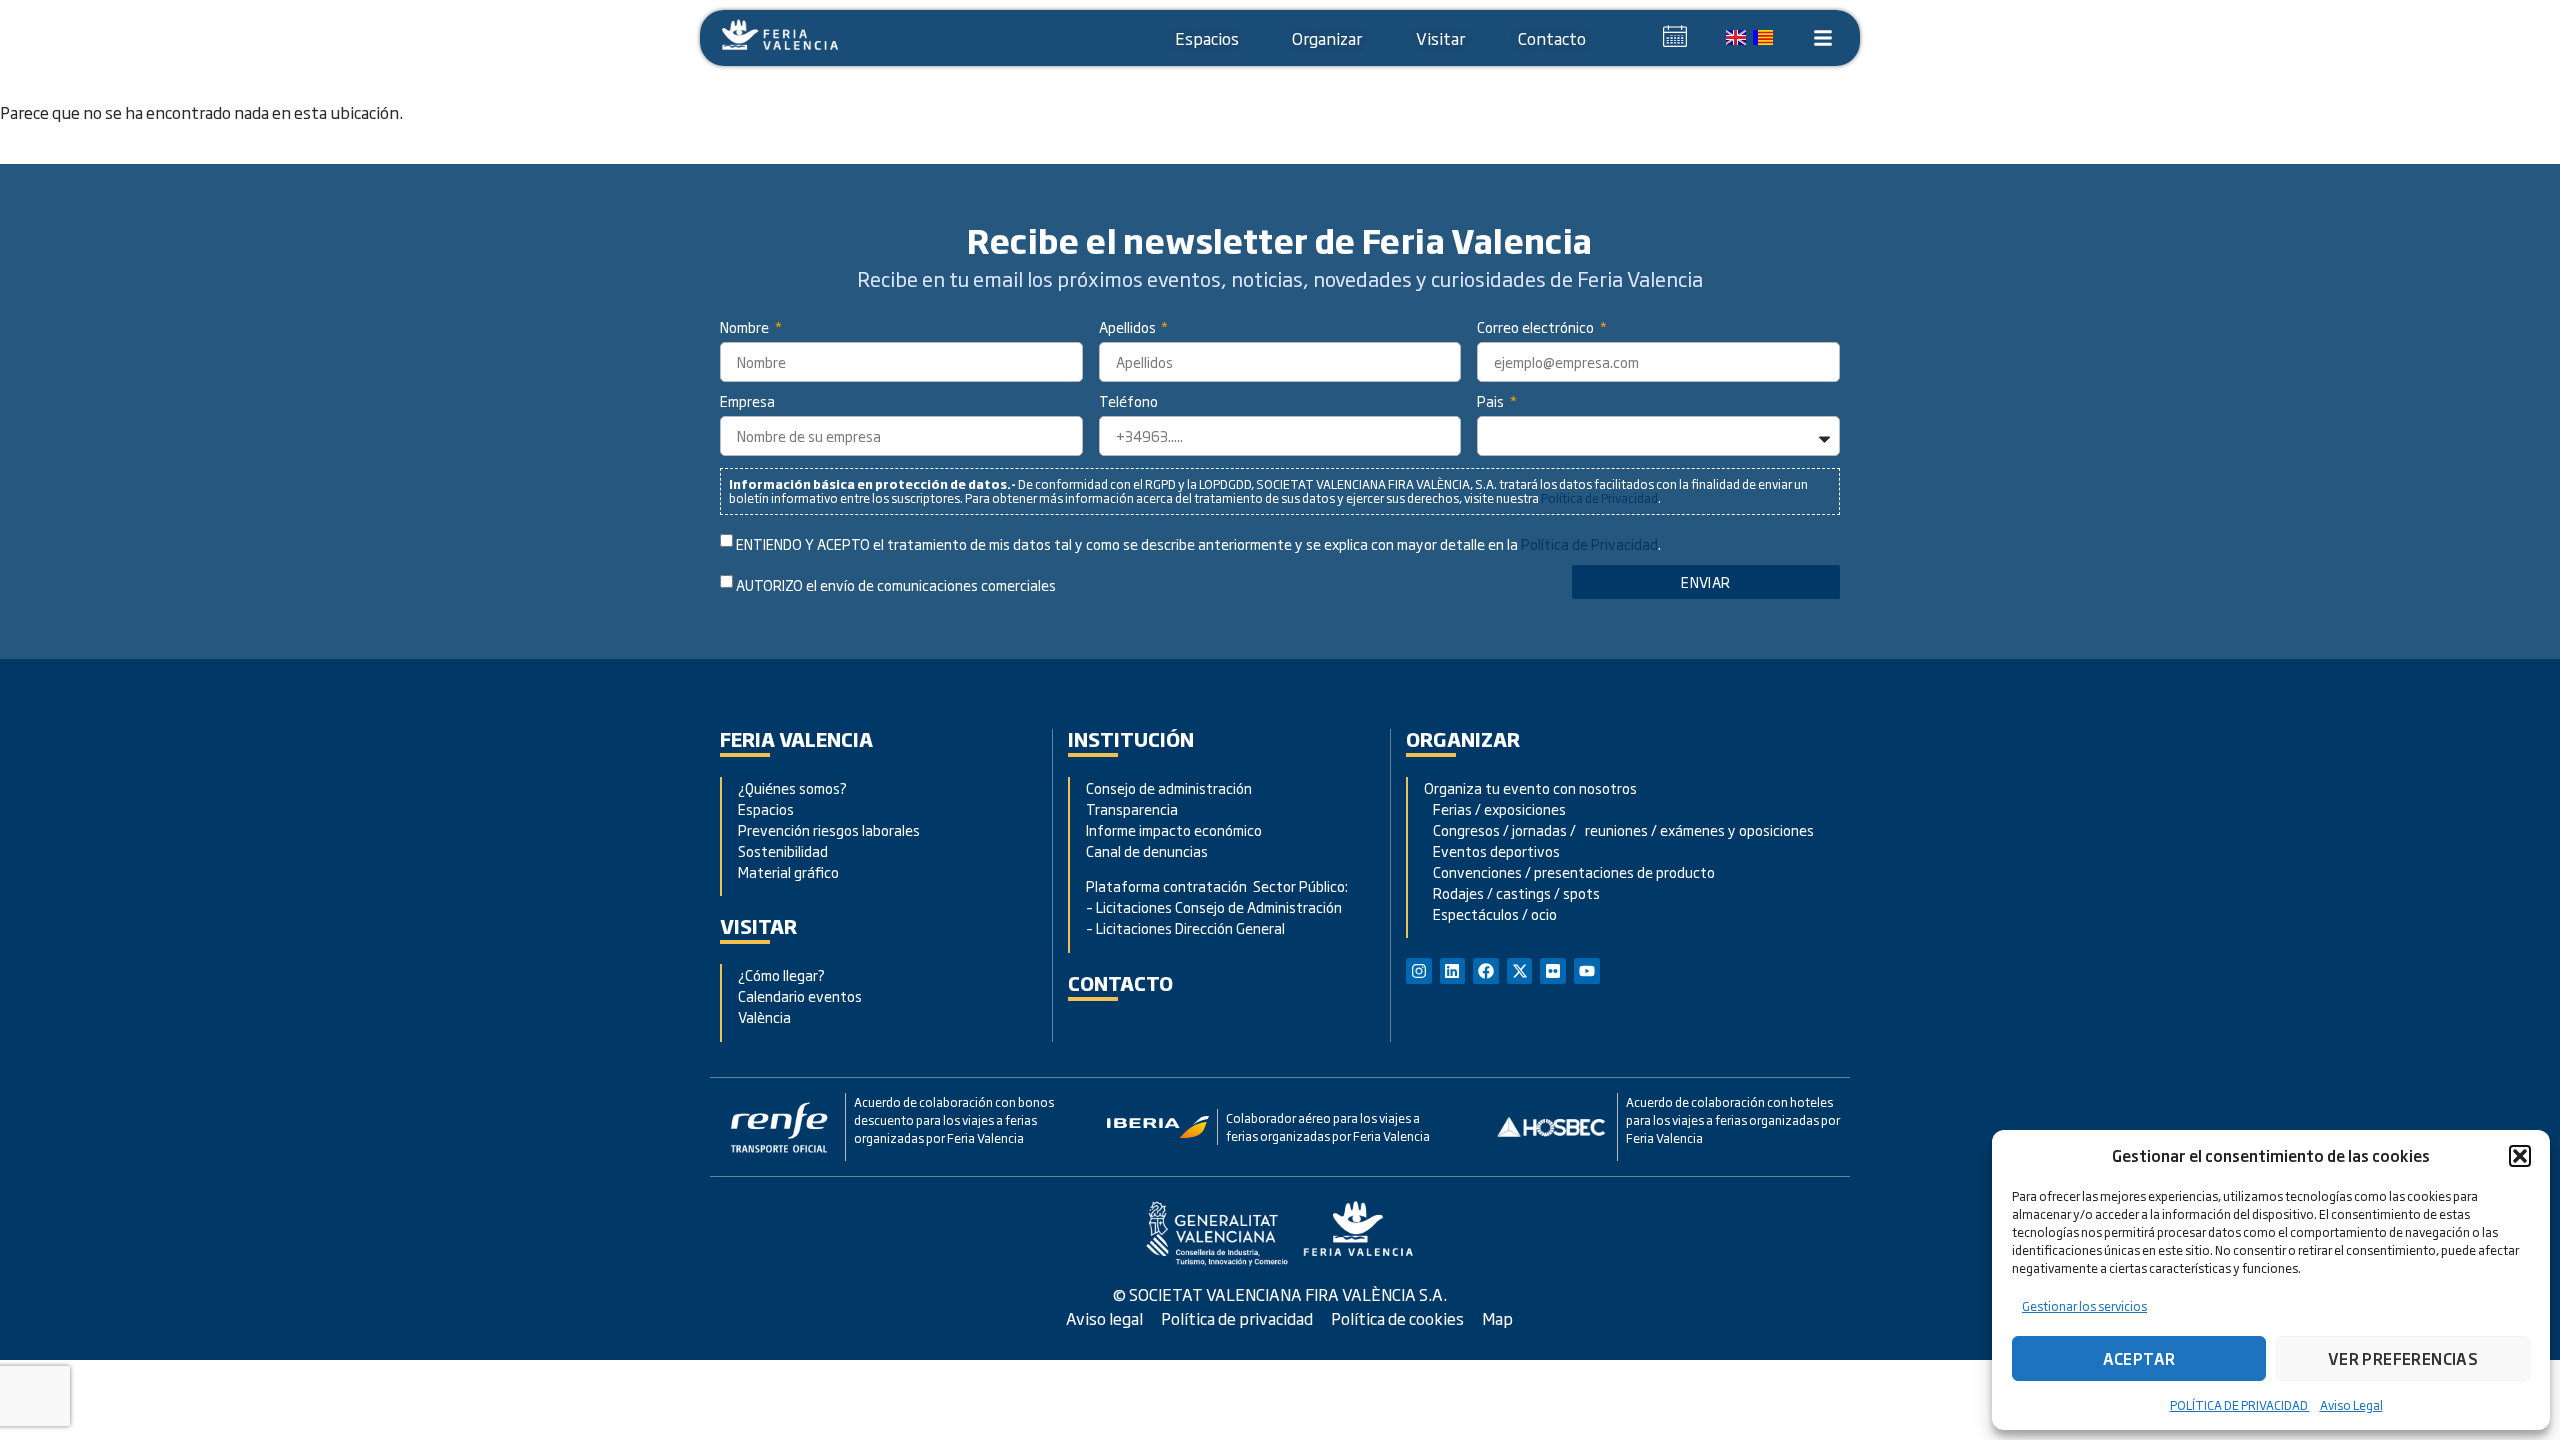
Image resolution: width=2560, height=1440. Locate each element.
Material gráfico (788, 871)
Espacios (1207, 38)
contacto (1120, 982)
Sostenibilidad (783, 850)
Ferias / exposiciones (1495, 808)
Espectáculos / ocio (1490, 913)
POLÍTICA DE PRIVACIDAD (2240, 1405)
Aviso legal (1104, 1318)
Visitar (1440, 38)
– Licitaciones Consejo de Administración (1214, 906)
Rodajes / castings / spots (1512, 892)
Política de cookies (1397, 1318)
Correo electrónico (1537, 328)
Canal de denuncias (1147, 850)
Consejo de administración (1169, 787)
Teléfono (1128, 402)
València (764, 1016)
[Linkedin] (1453, 971)
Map (1497, 1318)
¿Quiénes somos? (792, 787)
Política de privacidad (1237, 1318)
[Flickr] (1553, 971)
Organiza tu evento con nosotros (1532, 787)
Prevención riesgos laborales (829, 829)
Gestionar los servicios (2084, 1306)
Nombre (746, 328)
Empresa (747, 402)
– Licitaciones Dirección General (1185, 927)
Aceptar (2139, 1358)
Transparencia (1132, 808)
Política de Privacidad (1599, 498)
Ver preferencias (2403, 1358)
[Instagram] (1419, 971)
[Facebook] (1486, 971)
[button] (2520, 1156)
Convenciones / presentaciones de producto (1569, 871)
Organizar (1327, 38)
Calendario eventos (800, 995)
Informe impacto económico (1174, 829)
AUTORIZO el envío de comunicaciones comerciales (896, 585)
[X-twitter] (1520, 971)
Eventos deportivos (1496, 850)
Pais (1492, 402)
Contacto (1552, 38)
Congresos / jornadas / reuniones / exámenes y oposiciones (1619, 829)
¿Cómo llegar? (783, 974)
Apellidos (1129, 328)
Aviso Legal (2351, 1405)
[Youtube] (1587, 971)
